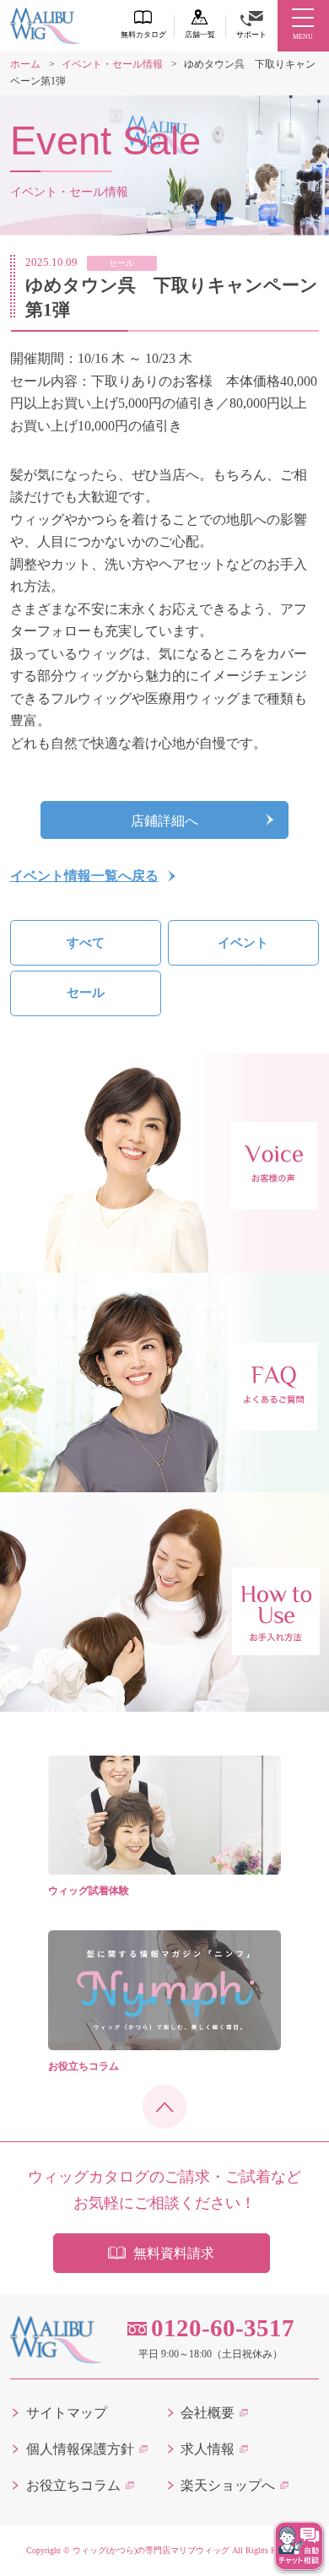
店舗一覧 (200, 35)
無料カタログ (143, 35)
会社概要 (208, 2413)
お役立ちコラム (73, 2485)
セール (86, 993)
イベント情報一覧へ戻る (84, 876)
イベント (243, 943)
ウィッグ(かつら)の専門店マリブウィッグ (151, 2550)
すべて (86, 943)
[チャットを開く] (299, 2546)
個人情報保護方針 (80, 2449)
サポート (251, 35)
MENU (303, 37)
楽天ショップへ (228, 2485)
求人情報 (208, 2449)
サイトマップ (67, 2413)
